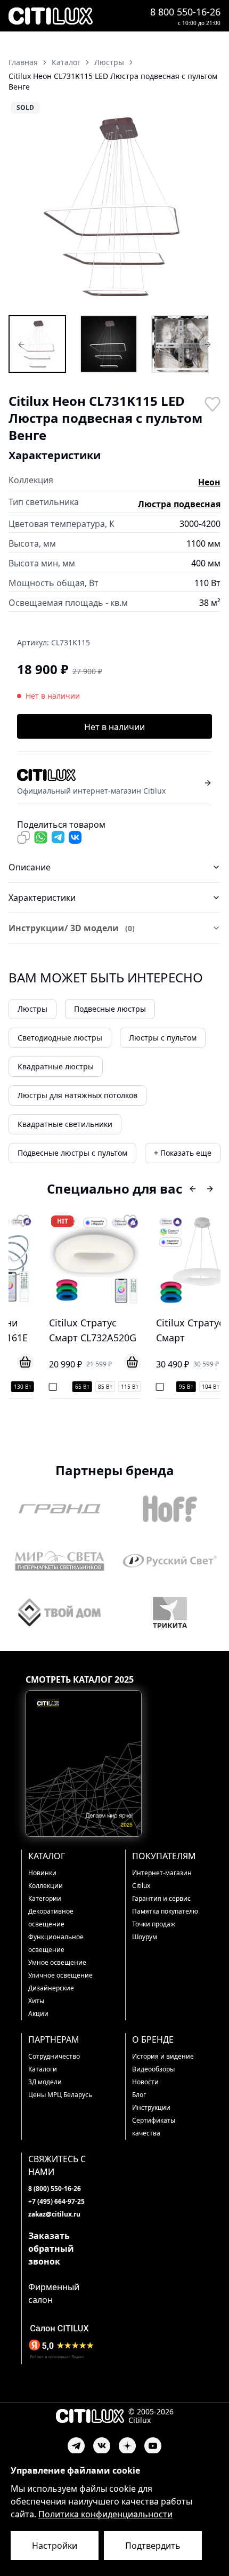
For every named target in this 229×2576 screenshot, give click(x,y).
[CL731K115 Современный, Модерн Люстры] (180, 344)
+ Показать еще (183, 1153)
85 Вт (77, 1387)
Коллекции (46, 1886)
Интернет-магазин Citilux (162, 1879)
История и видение (163, 2056)
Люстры (32, 1009)
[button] (114, 207)
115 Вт (102, 1387)
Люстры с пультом (163, 1038)
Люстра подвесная (179, 504)
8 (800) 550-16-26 (55, 2189)
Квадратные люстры (56, 1066)
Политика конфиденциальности (105, 2514)
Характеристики (42, 898)
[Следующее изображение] (206, 207)
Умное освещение (57, 1962)
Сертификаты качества (154, 2127)
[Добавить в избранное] (212, 403)
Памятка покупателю (165, 1911)
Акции (38, 2014)
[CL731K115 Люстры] (37, 344)
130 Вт (209, 1387)
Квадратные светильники (65, 1124)
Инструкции (151, 2107)
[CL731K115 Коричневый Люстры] (109, 344)
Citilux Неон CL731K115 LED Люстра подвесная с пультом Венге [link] (113, 81)
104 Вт (183, 1387)
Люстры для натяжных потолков (77, 1095)
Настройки (55, 2546)
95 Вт (158, 1387)
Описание (30, 867)
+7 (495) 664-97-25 (56, 2201)
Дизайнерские (51, 1988)
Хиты (36, 2001)
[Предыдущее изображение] (23, 207)
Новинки (42, 1873)
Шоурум (145, 1937)
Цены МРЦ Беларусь (60, 2095)
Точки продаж (154, 1924)
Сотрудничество (54, 2056)
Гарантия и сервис (161, 1898)
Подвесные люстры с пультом (72, 1153)
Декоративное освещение (51, 1918)
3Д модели (45, 2082)
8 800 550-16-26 (185, 12)
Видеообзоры (153, 2069)
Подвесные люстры (110, 1009)
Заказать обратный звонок (51, 2249)
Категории (45, 1898)
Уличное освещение (60, 1975)
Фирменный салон (54, 2293)
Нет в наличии (114, 727)
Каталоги (43, 2069)
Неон (209, 482)
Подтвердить (153, 2546)
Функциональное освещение (56, 1943)
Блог (139, 2095)
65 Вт (55, 1387)
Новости (145, 2082)
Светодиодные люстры (60, 1038)
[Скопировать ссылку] (23, 837)
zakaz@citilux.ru (54, 2214)
